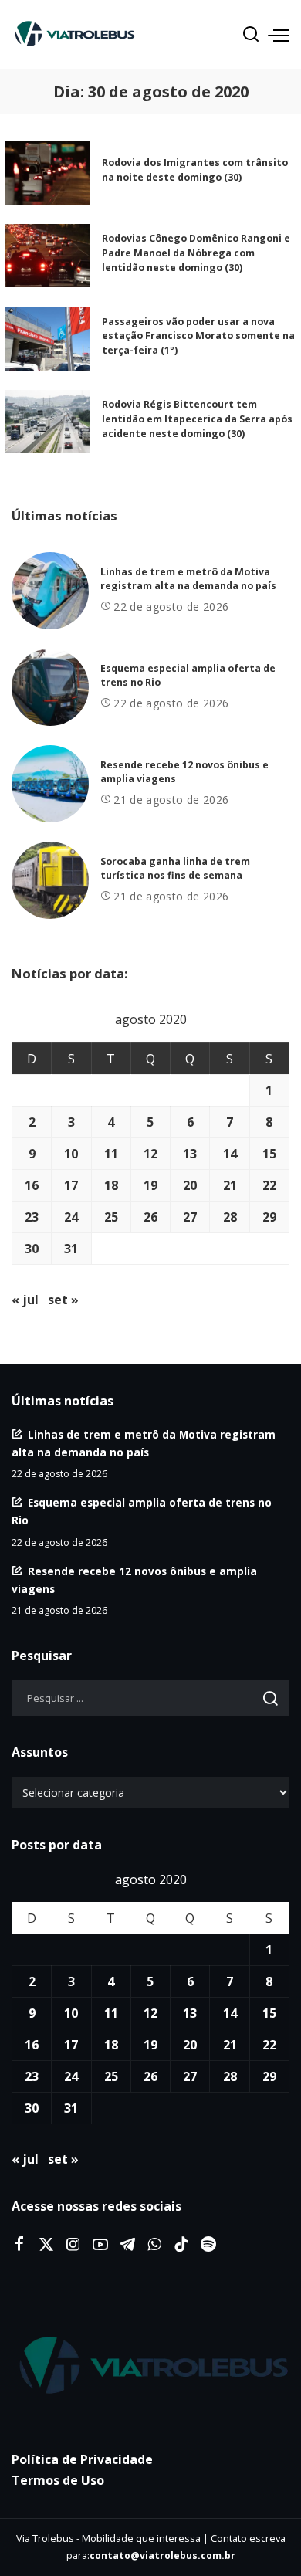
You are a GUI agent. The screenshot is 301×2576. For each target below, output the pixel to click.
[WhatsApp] (154, 2245)
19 (150, 1185)
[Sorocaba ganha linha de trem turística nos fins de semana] (50, 880)
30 (32, 1249)
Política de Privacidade (82, 2459)
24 (71, 1217)
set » (63, 1300)
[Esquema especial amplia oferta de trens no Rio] (50, 687)
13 (190, 1154)
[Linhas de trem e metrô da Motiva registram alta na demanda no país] (50, 591)
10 (71, 1154)
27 (190, 1217)
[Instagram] (73, 2245)
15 (269, 1154)
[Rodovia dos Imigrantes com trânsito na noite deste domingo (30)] (48, 173)
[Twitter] (46, 2245)
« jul (25, 1300)
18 (111, 1185)
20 (190, 1185)
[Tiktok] (181, 2245)
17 (71, 1185)
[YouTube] (100, 2245)
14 (230, 1154)
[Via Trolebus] (150, 2366)
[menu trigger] (279, 35)
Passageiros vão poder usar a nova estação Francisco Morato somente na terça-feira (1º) (198, 336)
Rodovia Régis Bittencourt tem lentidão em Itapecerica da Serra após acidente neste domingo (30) (197, 419)
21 (230, 1185)
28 (230, 1217)
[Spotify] (208, 2245)
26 (150, 1217)
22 (269, 1185)
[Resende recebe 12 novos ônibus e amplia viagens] (50, 784)
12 (150, 1154)
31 (71, 1249)
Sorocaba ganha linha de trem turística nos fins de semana (175, 869)
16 (32, 1185)
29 (269, 1217)
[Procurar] (251, 35)
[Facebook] (19, 2245)
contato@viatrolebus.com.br (162, 2556)
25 (111, 1217)
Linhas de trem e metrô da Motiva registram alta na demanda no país (188, 579)
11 (111, 1154)
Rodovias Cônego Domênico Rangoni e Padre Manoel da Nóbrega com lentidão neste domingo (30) (196, 253)
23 (32, 1217)
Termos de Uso (58, 2480)
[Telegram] (127, 2245)
